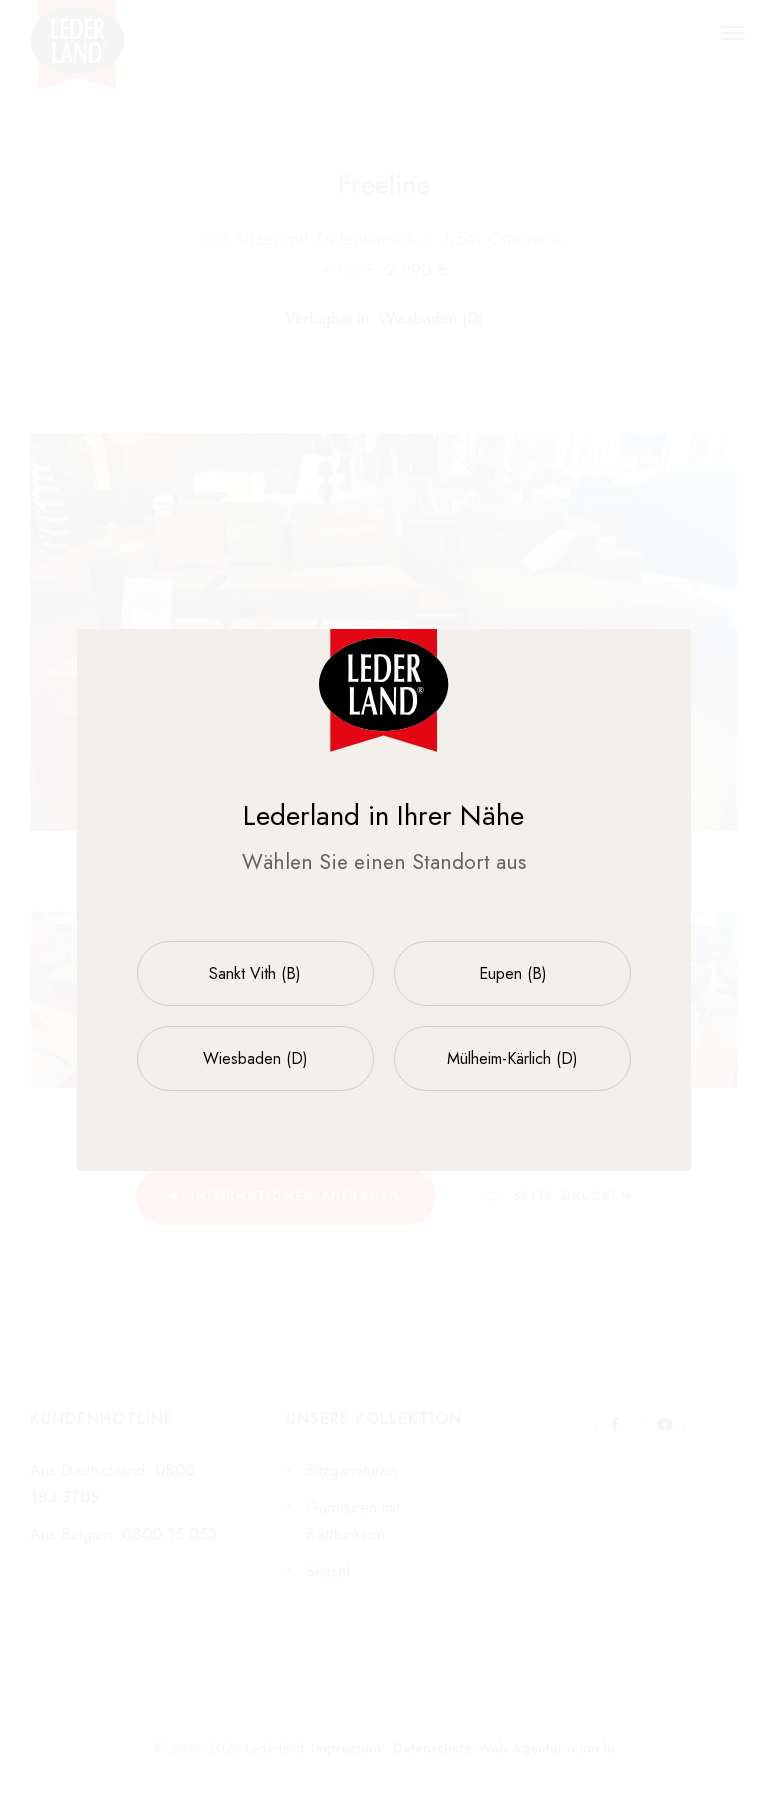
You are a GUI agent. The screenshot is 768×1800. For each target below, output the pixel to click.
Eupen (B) (513, 973)
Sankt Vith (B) (255, 973)
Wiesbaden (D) (255, 1058)
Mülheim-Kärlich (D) (512, 1058)
